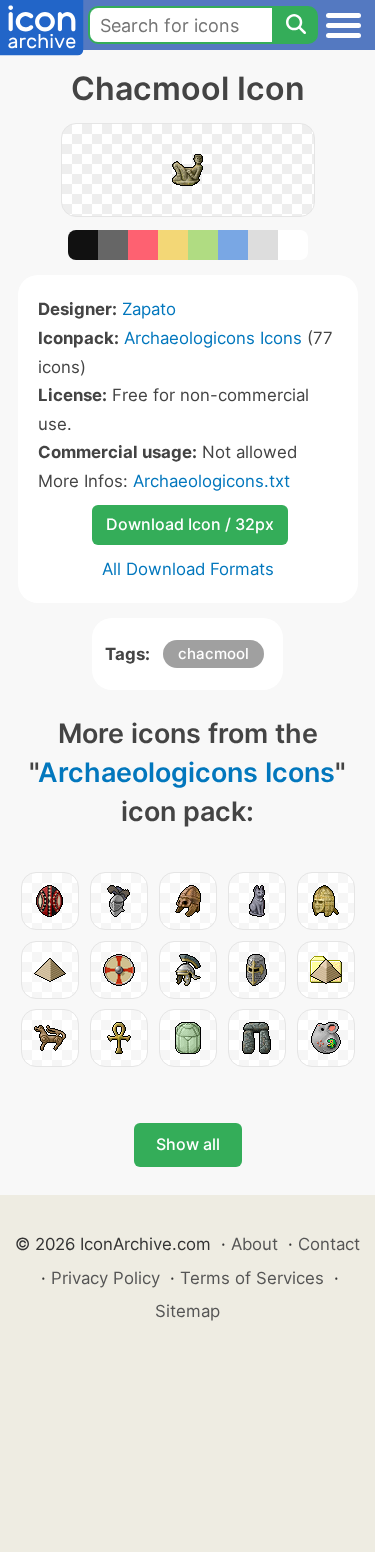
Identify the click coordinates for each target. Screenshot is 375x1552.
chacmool (213, 653)
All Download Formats (188, 569)
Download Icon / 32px (190, 524)
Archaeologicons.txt (211, 481)
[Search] (295, 25)
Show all (188, 1144)
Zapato (149, 309)
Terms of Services (252, 1278)
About (254, 1244)
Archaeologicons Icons (213, 338)
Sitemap (187, 1311)
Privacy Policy (105, 1278)
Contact (329, 1244)
